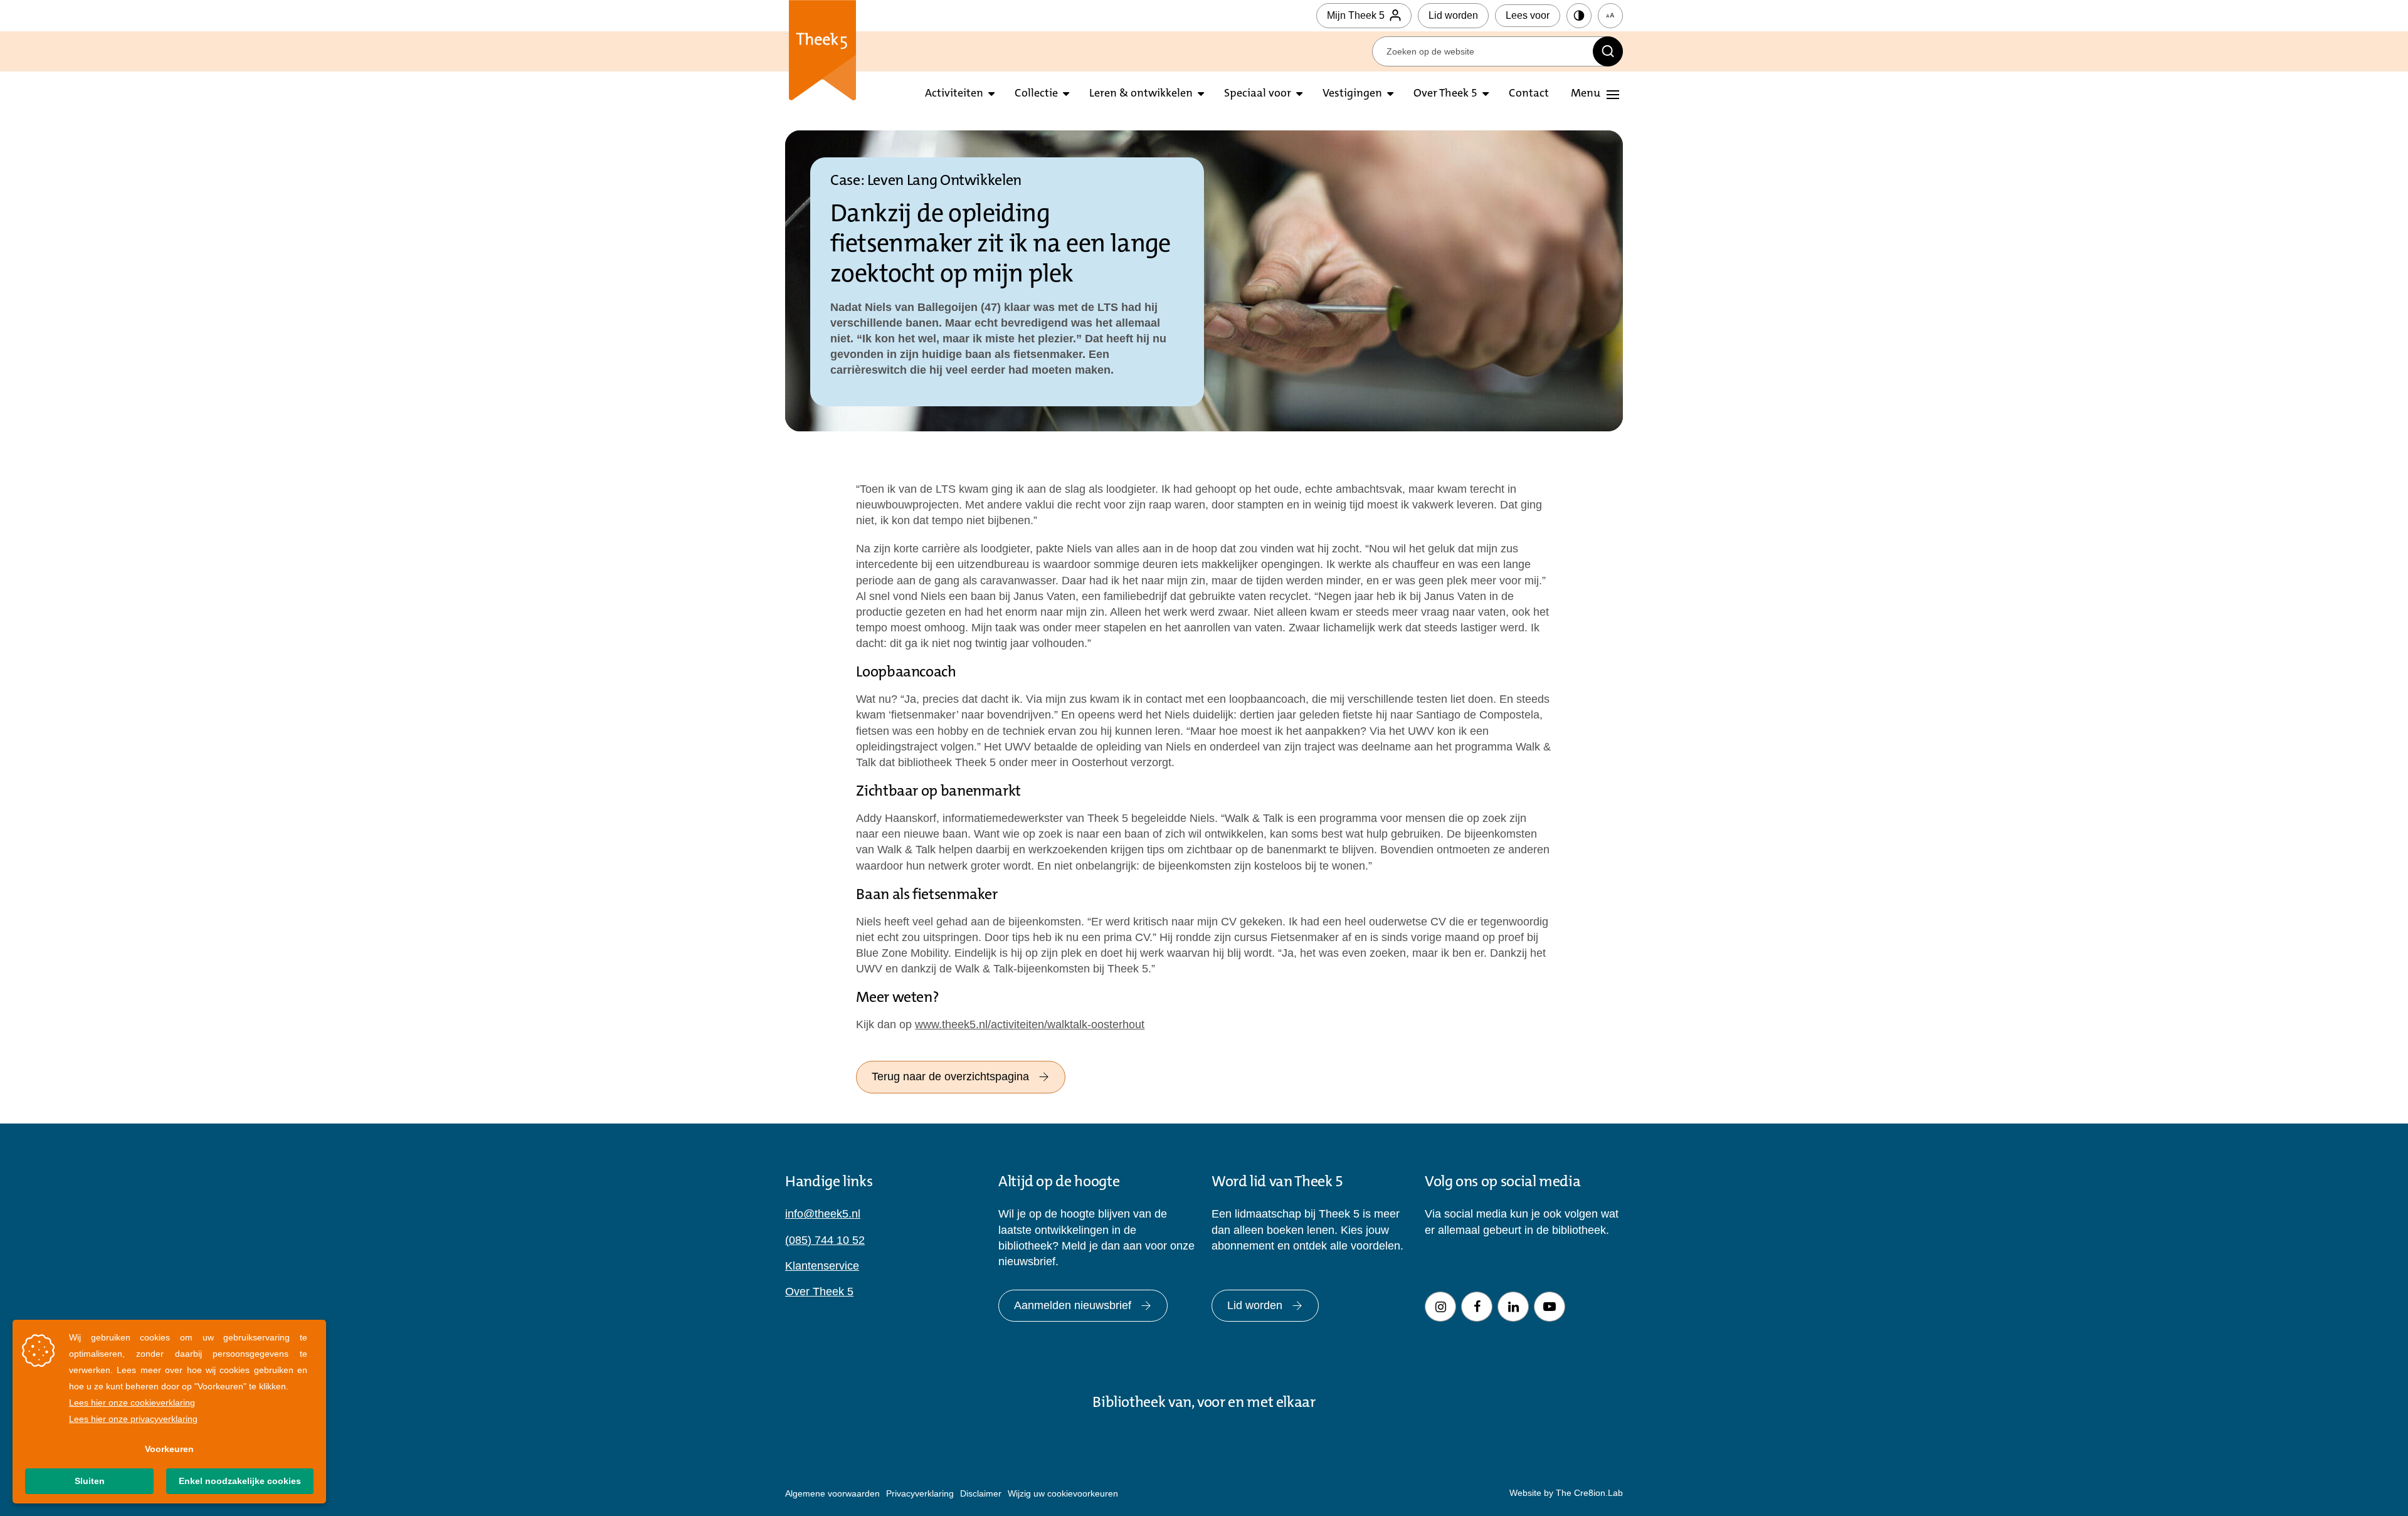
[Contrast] (1579, 16)
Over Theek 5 (1445, 94)
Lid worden (1453, 15)
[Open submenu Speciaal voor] (1299, 94)
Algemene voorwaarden (832, 1493)
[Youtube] (1550, 1307)
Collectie (1036, 94)
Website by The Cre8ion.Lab (1566, 1493)
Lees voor (1528, 15)
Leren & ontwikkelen (1141, 94)
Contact (1529, 94)
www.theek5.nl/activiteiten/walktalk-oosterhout (1030, 1024)
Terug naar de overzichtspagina (950, 1076)
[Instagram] (1440, 1307)
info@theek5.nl (823, 1214)
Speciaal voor (1258, 94)
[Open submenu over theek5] (1486, 94)
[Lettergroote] (1610, 16)
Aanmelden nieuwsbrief (1073, 1305)
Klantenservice (822, 1266)
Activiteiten (954, 94)
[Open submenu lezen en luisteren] (1066, 94)
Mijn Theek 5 (1356, 15)
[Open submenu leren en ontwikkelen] (1201, 94)
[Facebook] (1477, 1307)
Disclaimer (981, 1493)
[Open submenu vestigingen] (1390, 94)
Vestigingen (1352, 94)
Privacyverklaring (920, 1493)
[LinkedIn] (1513, 1307)
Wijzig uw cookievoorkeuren (1063, 1493)
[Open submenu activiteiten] (991, 94)
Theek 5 (822, 50)
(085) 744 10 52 (825, 1240)
